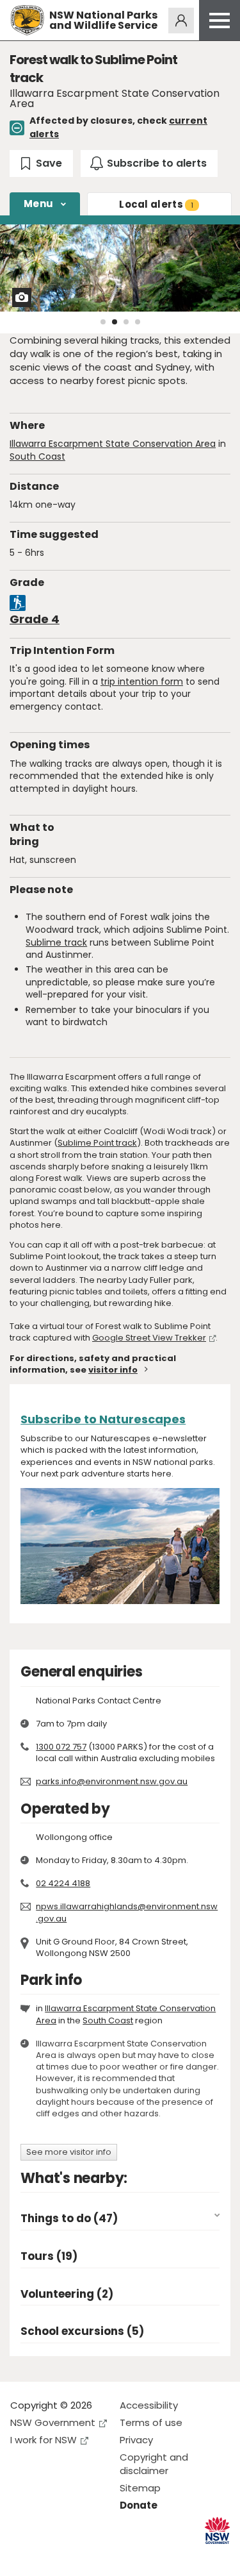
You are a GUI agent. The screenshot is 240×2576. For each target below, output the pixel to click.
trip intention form (142, 682)
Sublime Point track (97, 1143)
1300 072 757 (61, 1747)
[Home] (27, 20)
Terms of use (151, 2422)
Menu (38, 204)
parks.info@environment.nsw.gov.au (112, 1781)
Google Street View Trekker (149, 1338)
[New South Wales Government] (217, 2531)
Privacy (136, 2440)
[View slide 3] (126, 322)
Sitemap (140, 2488)
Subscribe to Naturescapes (103, 1419)
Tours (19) (49, 2256)
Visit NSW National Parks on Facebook (22, 2556)
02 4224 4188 (63, 1883)
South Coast (37, 456)
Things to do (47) (69, 2219)
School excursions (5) (82, 2331)
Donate (139, 2505)
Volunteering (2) (67, 2294)
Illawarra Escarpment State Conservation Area (113, 444)
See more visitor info (69, 2152)
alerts (156, 204)
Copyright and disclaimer (154, 2464)
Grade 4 (35, 619)
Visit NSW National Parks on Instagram (50, 2556)
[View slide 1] (103, 322)
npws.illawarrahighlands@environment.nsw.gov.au (127, 1912)
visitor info (113, 1370)
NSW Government (53, 2422)
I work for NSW (44, 2440)
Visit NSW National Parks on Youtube (77, 2556)
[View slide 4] (138, 322)
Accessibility (149, 2405)
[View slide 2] (115, 322)
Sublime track (56, 942)
